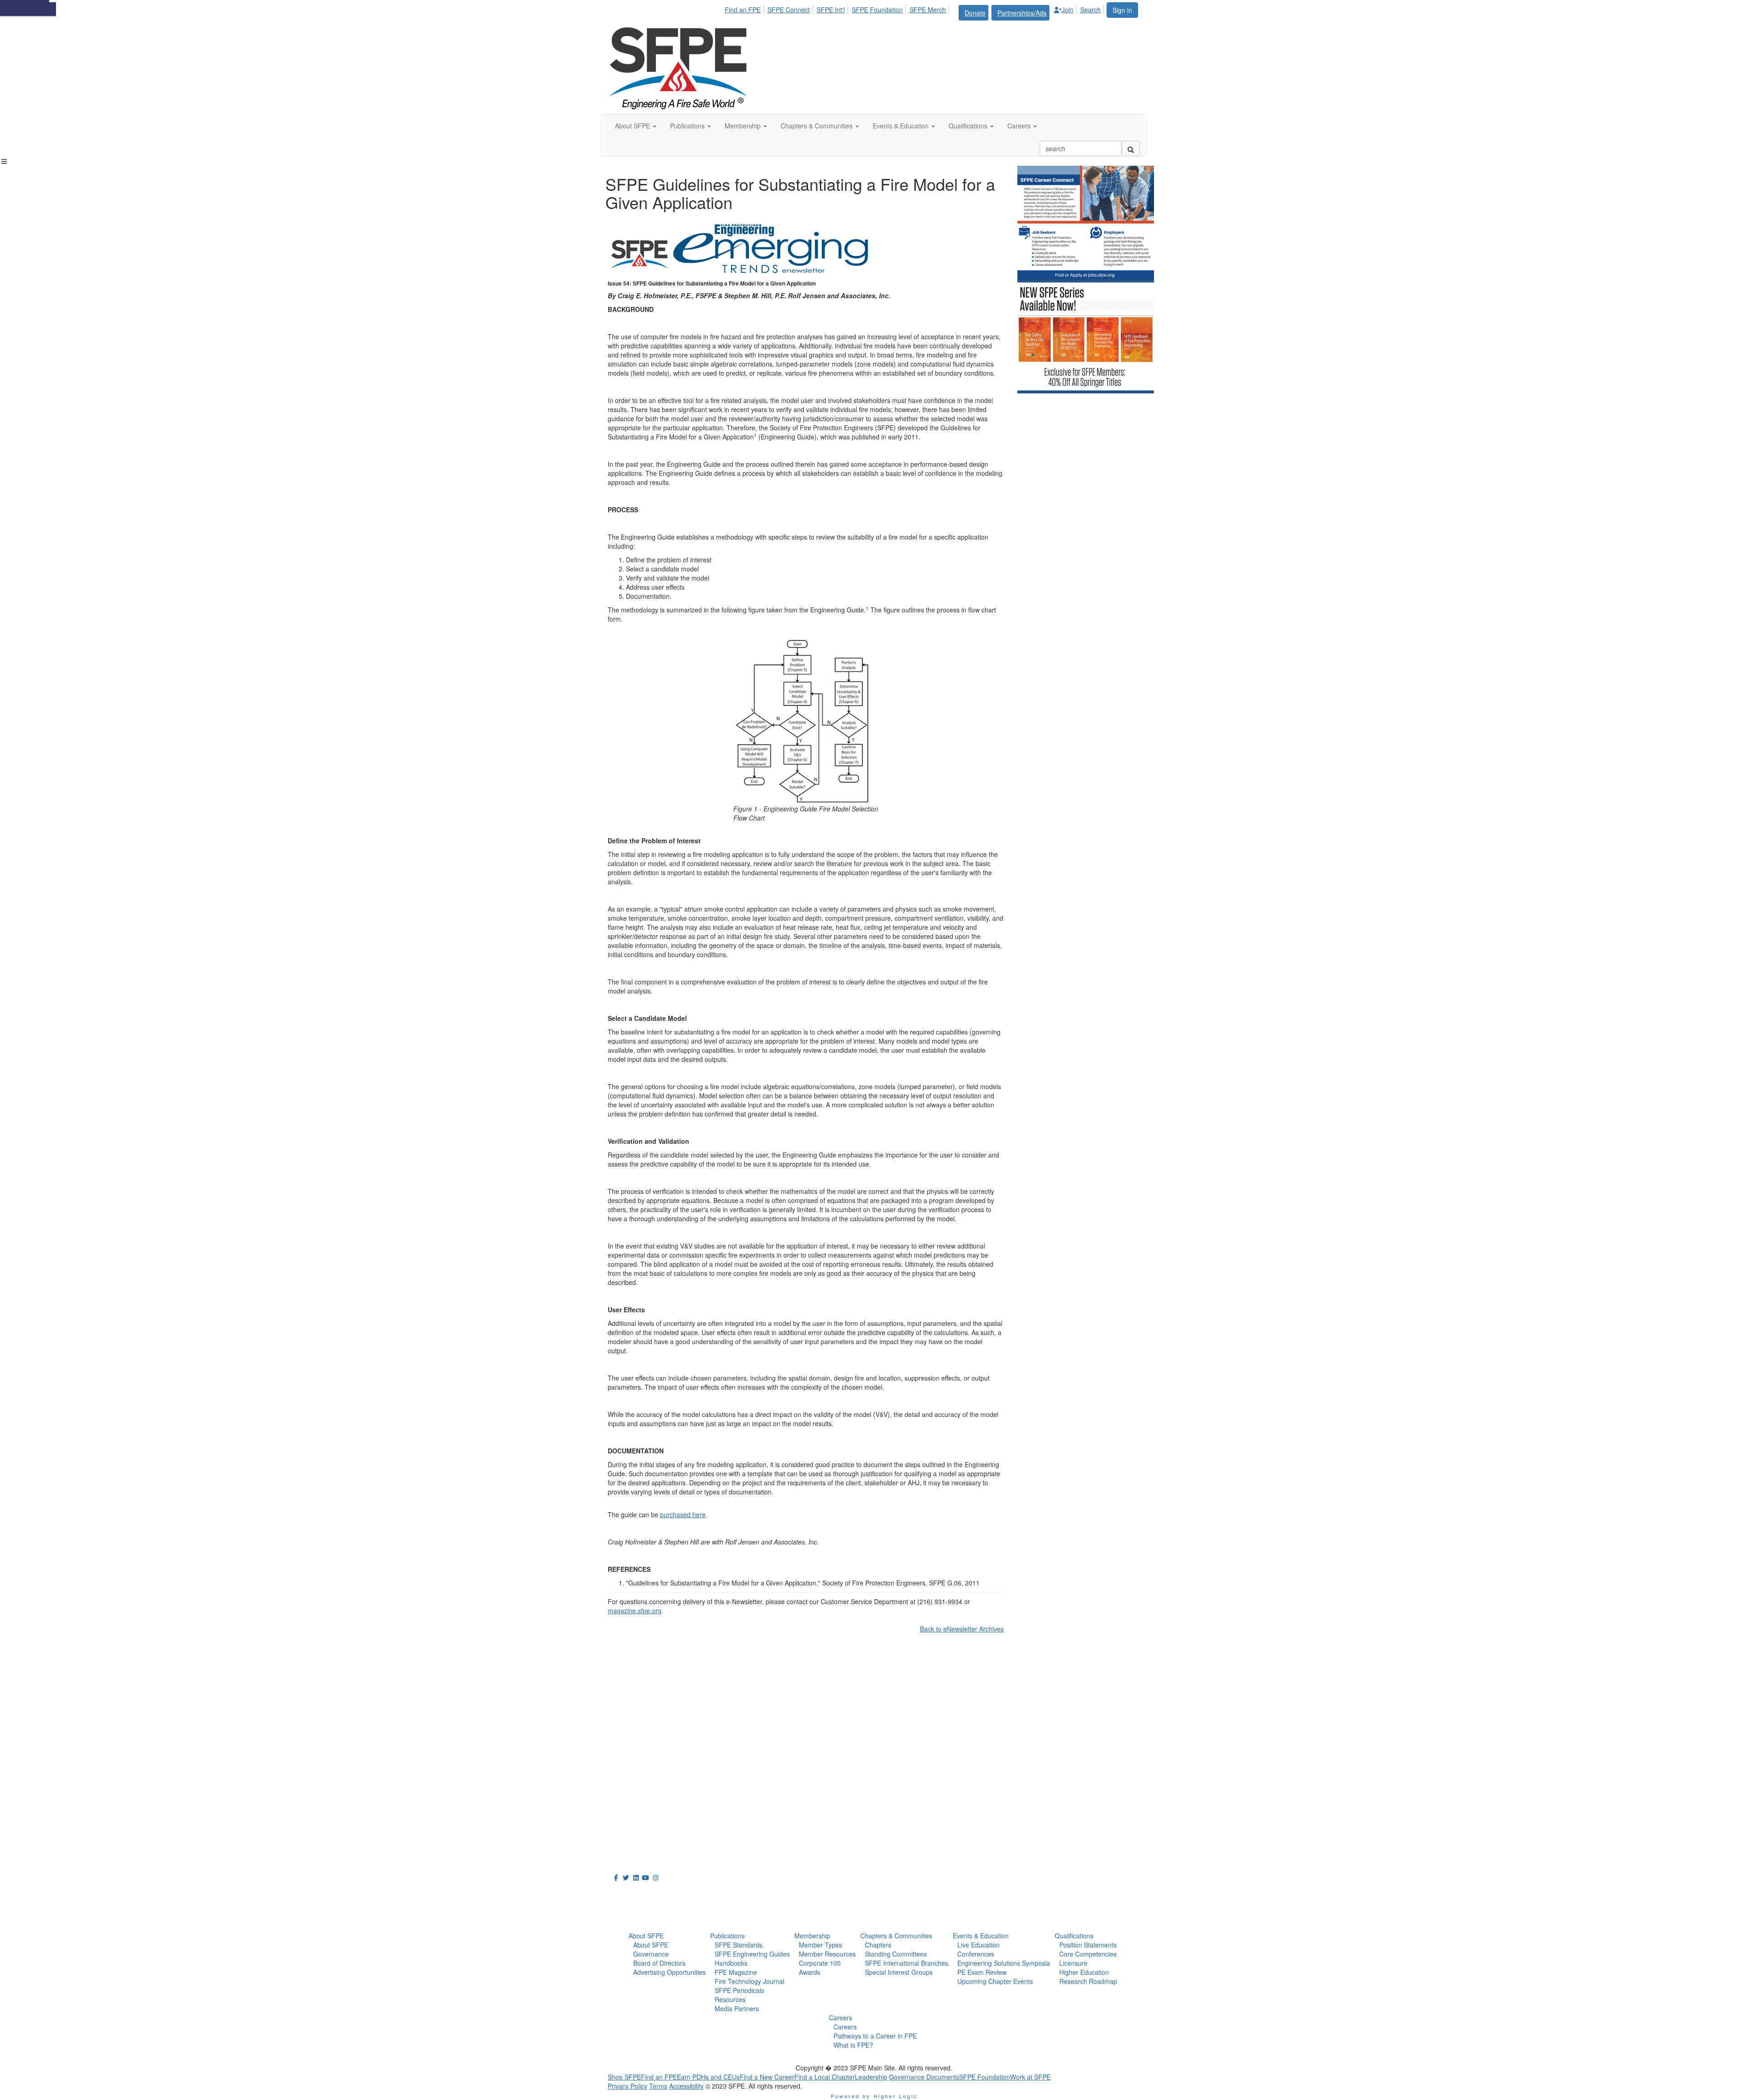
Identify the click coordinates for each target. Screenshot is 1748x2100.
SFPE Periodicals (739, 1990)
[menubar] (915, 11)
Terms (658, 2086)
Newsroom (633, 1914)
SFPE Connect (789, 10)
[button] (636, 126)
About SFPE (646, 1936)
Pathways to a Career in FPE (875, 2036)
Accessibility (686, 2086)
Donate (975, 13)
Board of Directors (659, 1963)
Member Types (821, 1945)
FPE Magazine (736, 1972)
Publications (727, 1936)
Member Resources (827, 1954)
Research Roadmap (1088, 1981)
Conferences (976, 1954)
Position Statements (1088, 1945)
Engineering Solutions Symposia (1004, 1963)
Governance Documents (924, 2077)
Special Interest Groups (899, 1972)
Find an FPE (743, 10)
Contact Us (628, 1795)
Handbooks (731, 1963)
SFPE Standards (739, 1945)
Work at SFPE (1030, 2077)
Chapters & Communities (896, 1936)
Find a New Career (767, 2077)
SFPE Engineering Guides (752, 1954)
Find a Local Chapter (825, 2077)
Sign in (1122, 10)
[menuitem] (745, 8)
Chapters (878, 1945)
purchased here (683, 1514)
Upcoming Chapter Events (995, 1981)
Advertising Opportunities (669, 1972)
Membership (812, 1936)
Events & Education (981, 1936)
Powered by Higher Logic (874, 2096)
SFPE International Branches (907, 1963)
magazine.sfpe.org (635, 1611)
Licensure (1073, 1963)
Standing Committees (896, 1954)
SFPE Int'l (831, 10)
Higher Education (1084, 1972)
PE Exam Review (982, 1972)
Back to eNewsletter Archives (962, 1629)
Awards (810, 1972)
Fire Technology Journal (750, 1981)
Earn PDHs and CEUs (708, 2077)
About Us (630, 1894)
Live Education (978, 1945)
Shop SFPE (624, 2077)
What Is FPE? (853, 2045)
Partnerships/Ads (1022, 13)
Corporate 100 (820, 1963)
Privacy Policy (628, 2086)
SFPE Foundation (877, 10)
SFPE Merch (928, 10)
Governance (651, 1954)
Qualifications (1074, 1936)
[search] (1131, 148)
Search (1090, 10)
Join (1067, 10)
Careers (841, 2018)
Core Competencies (1088, 1954)
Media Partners (737, 2008)
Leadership (871, 2077)
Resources (730, 1999)
